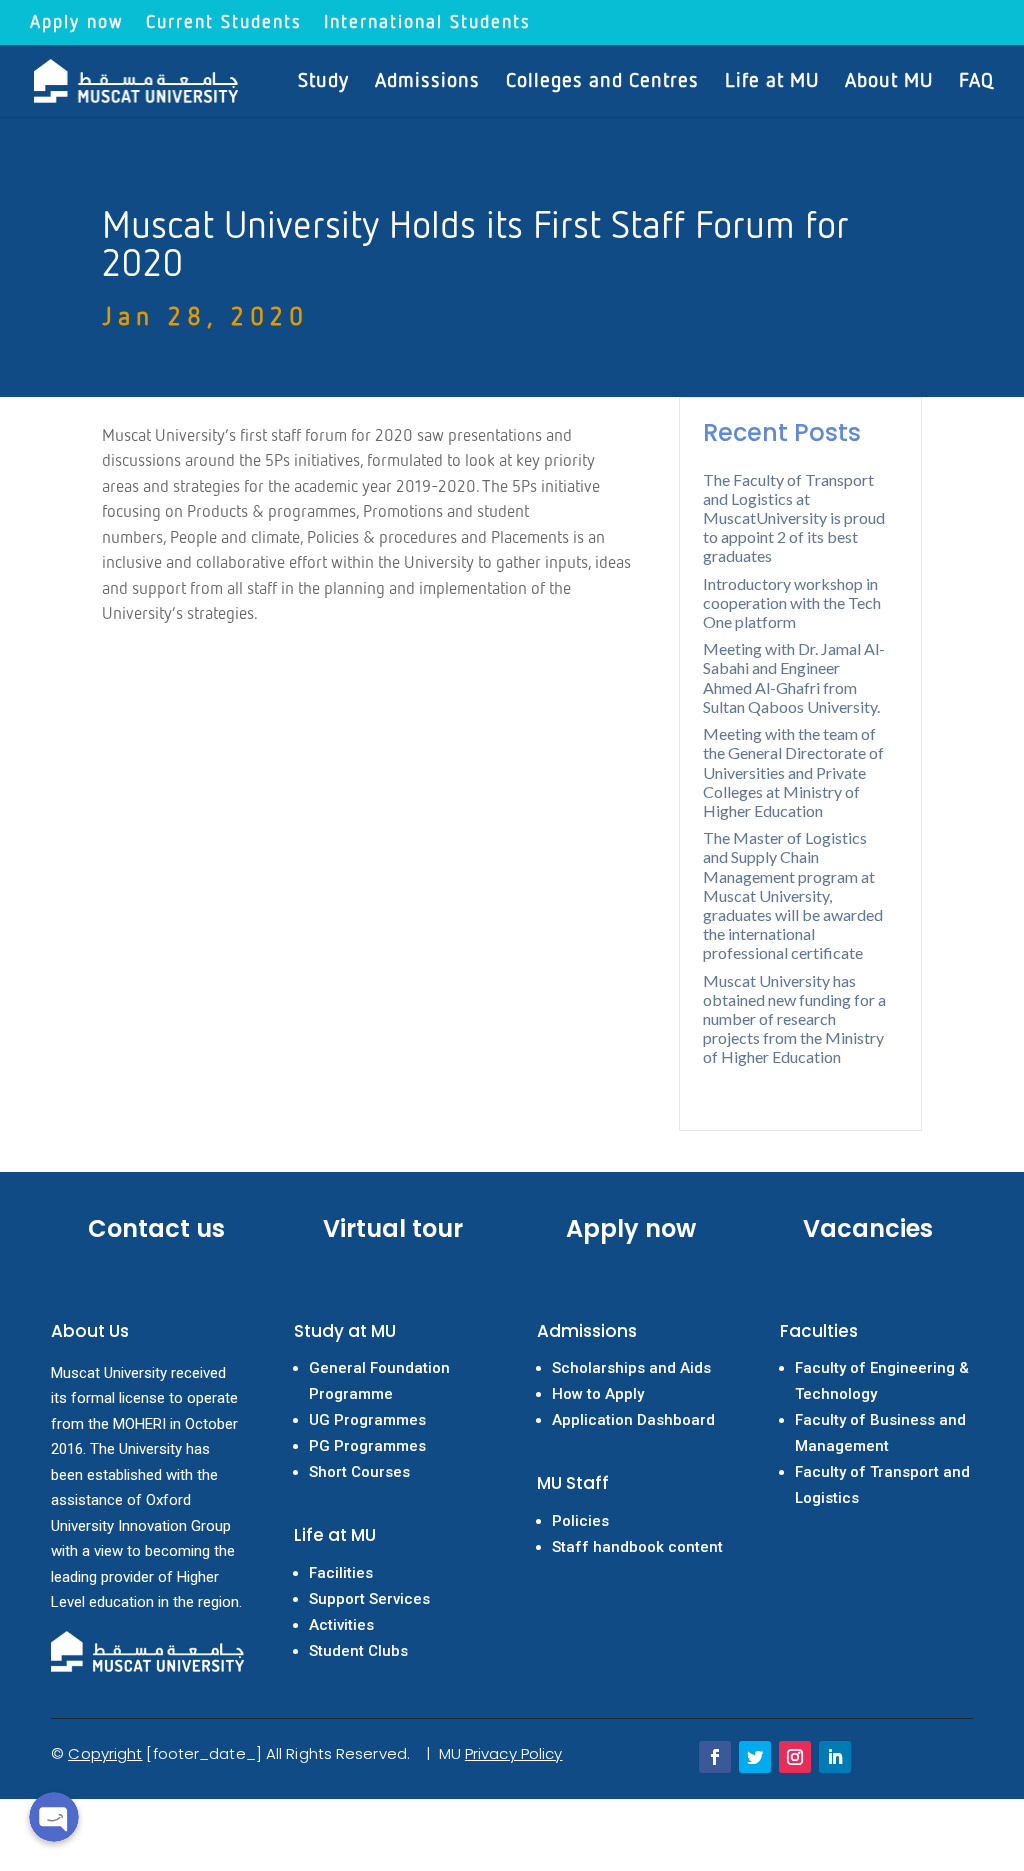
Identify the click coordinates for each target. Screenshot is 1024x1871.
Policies (580, 1521)
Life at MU (772, 82)
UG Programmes (367, 1420)
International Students (427, 23)
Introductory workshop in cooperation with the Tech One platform (792, 602)
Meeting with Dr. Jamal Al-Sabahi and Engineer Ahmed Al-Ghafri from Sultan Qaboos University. (794, 677)
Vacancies (868, 1228)
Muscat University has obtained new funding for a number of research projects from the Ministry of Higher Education (794, 1019)
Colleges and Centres (602, 82)
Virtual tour (393, 1228)
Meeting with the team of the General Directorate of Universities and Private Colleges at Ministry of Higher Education (793, 772)
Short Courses (359, 1472)
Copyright (105, 1753)
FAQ (976, 82)
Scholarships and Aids (631, 1368)
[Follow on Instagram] (795, 1757)
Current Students (224, 23)
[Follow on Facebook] (715, 1757)
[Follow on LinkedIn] (835, 1757)
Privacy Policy (513, 1753)
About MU (889, 82)
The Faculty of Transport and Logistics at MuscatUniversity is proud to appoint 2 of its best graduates (794, 518)
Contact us (156, 1228)
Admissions (427, 82)
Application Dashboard (633, 1420)
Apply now (77, 23)
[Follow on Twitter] (755, 1757)
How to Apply (598, 1394)
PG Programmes (367, 1446)
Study (323, 82)
